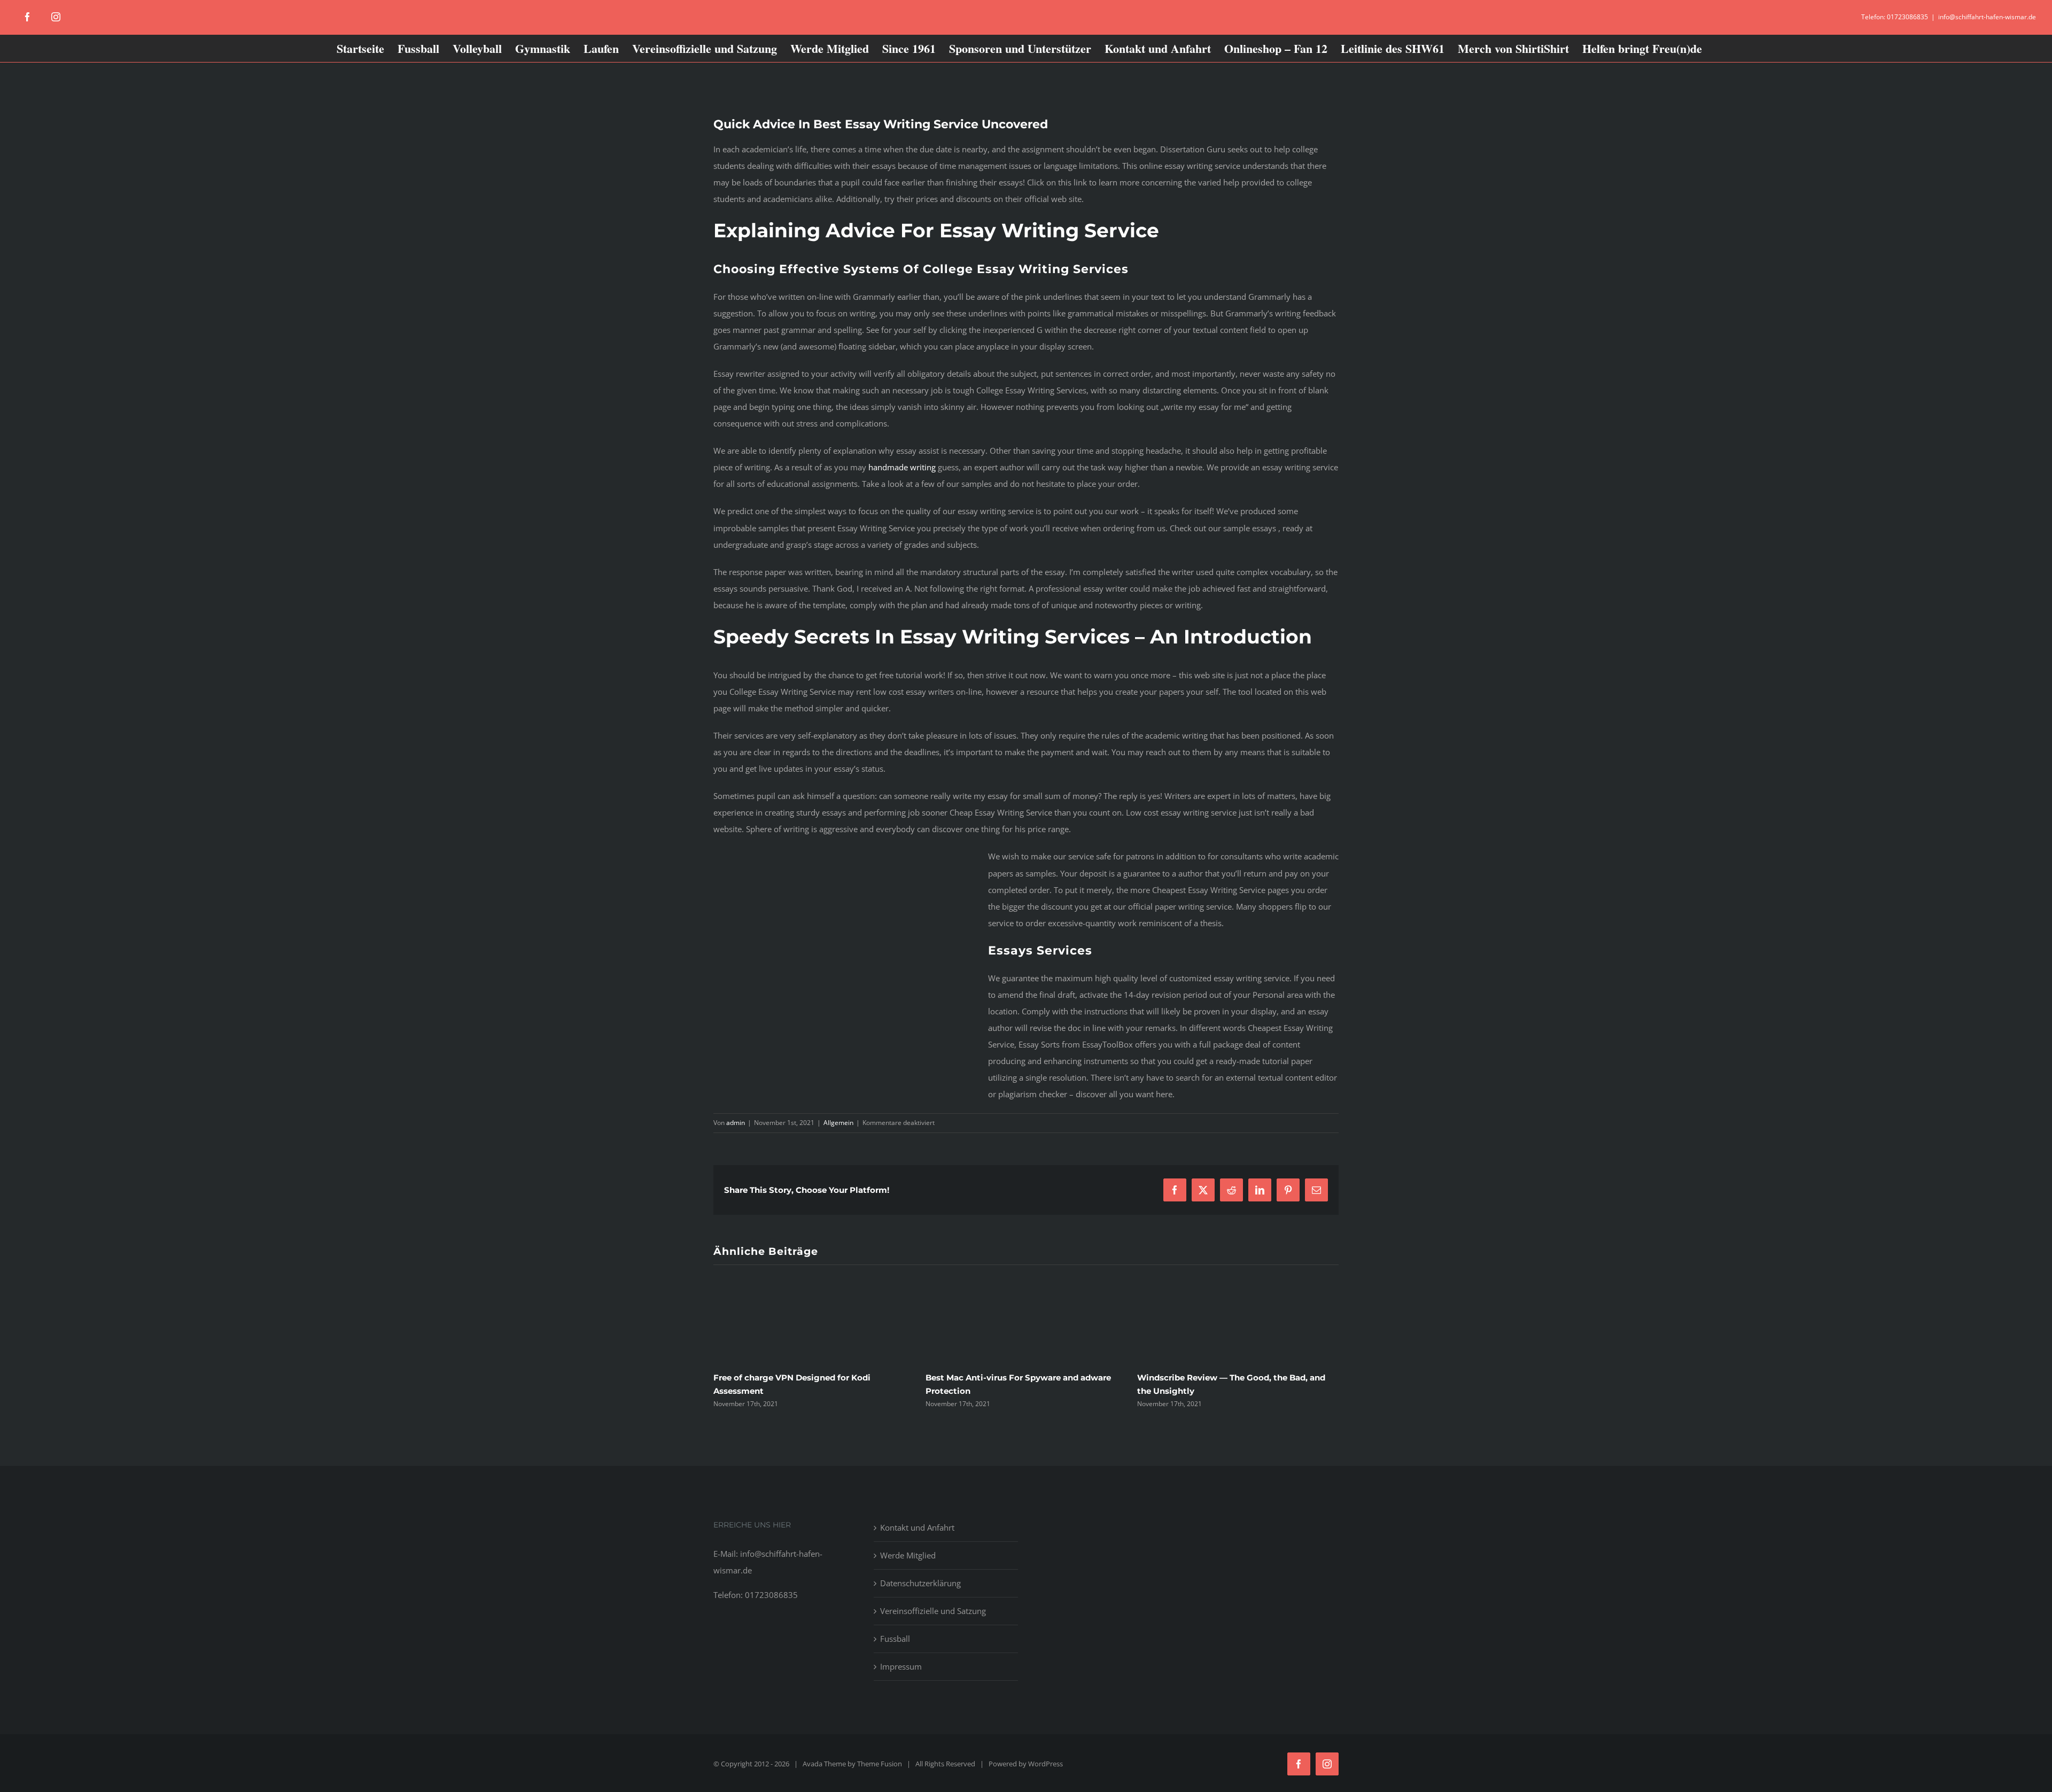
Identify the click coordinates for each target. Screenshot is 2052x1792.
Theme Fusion (880, 1764)
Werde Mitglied (908, 1555)
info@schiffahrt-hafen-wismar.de (1987, 17)
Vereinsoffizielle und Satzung (933, 1611)
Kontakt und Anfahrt (917, 1527)
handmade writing (902, 467)
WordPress (1046, 1764)
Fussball (895, 1639)
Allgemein (838, 1123)
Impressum (901, 1666)
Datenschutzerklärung (920, 1583)
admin (736, 1123)
